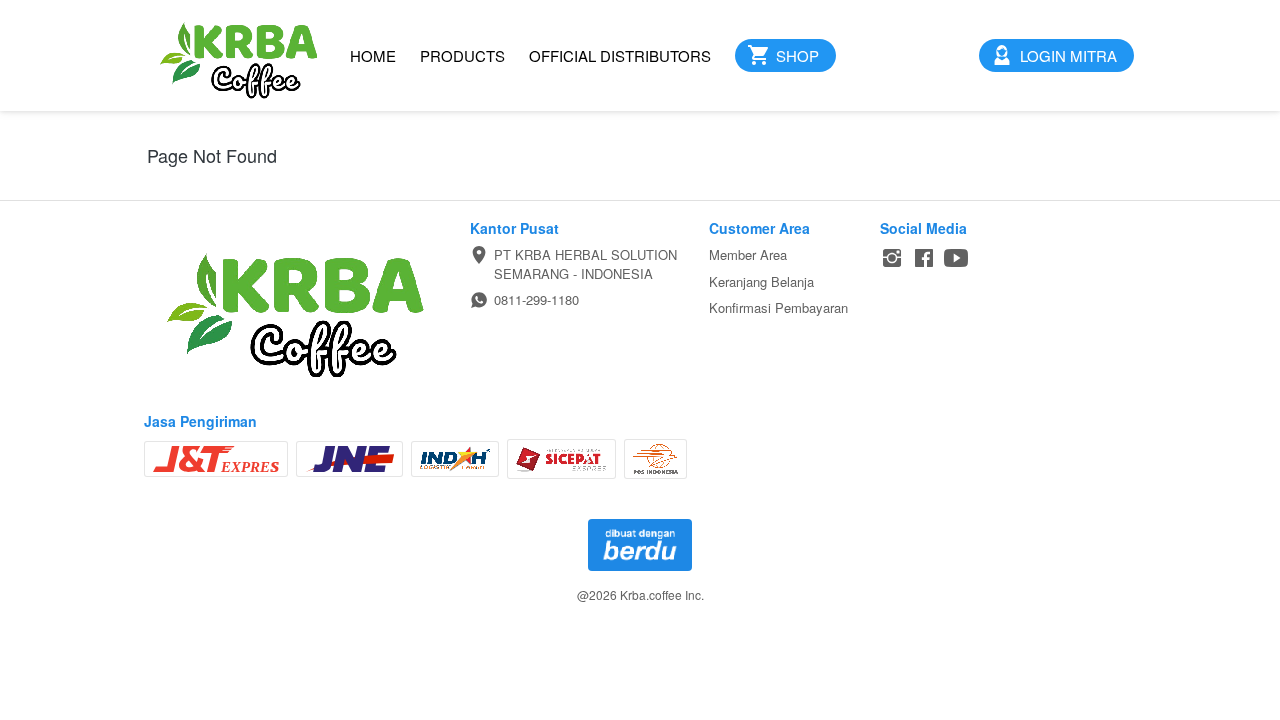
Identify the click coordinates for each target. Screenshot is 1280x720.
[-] (892, 258)
